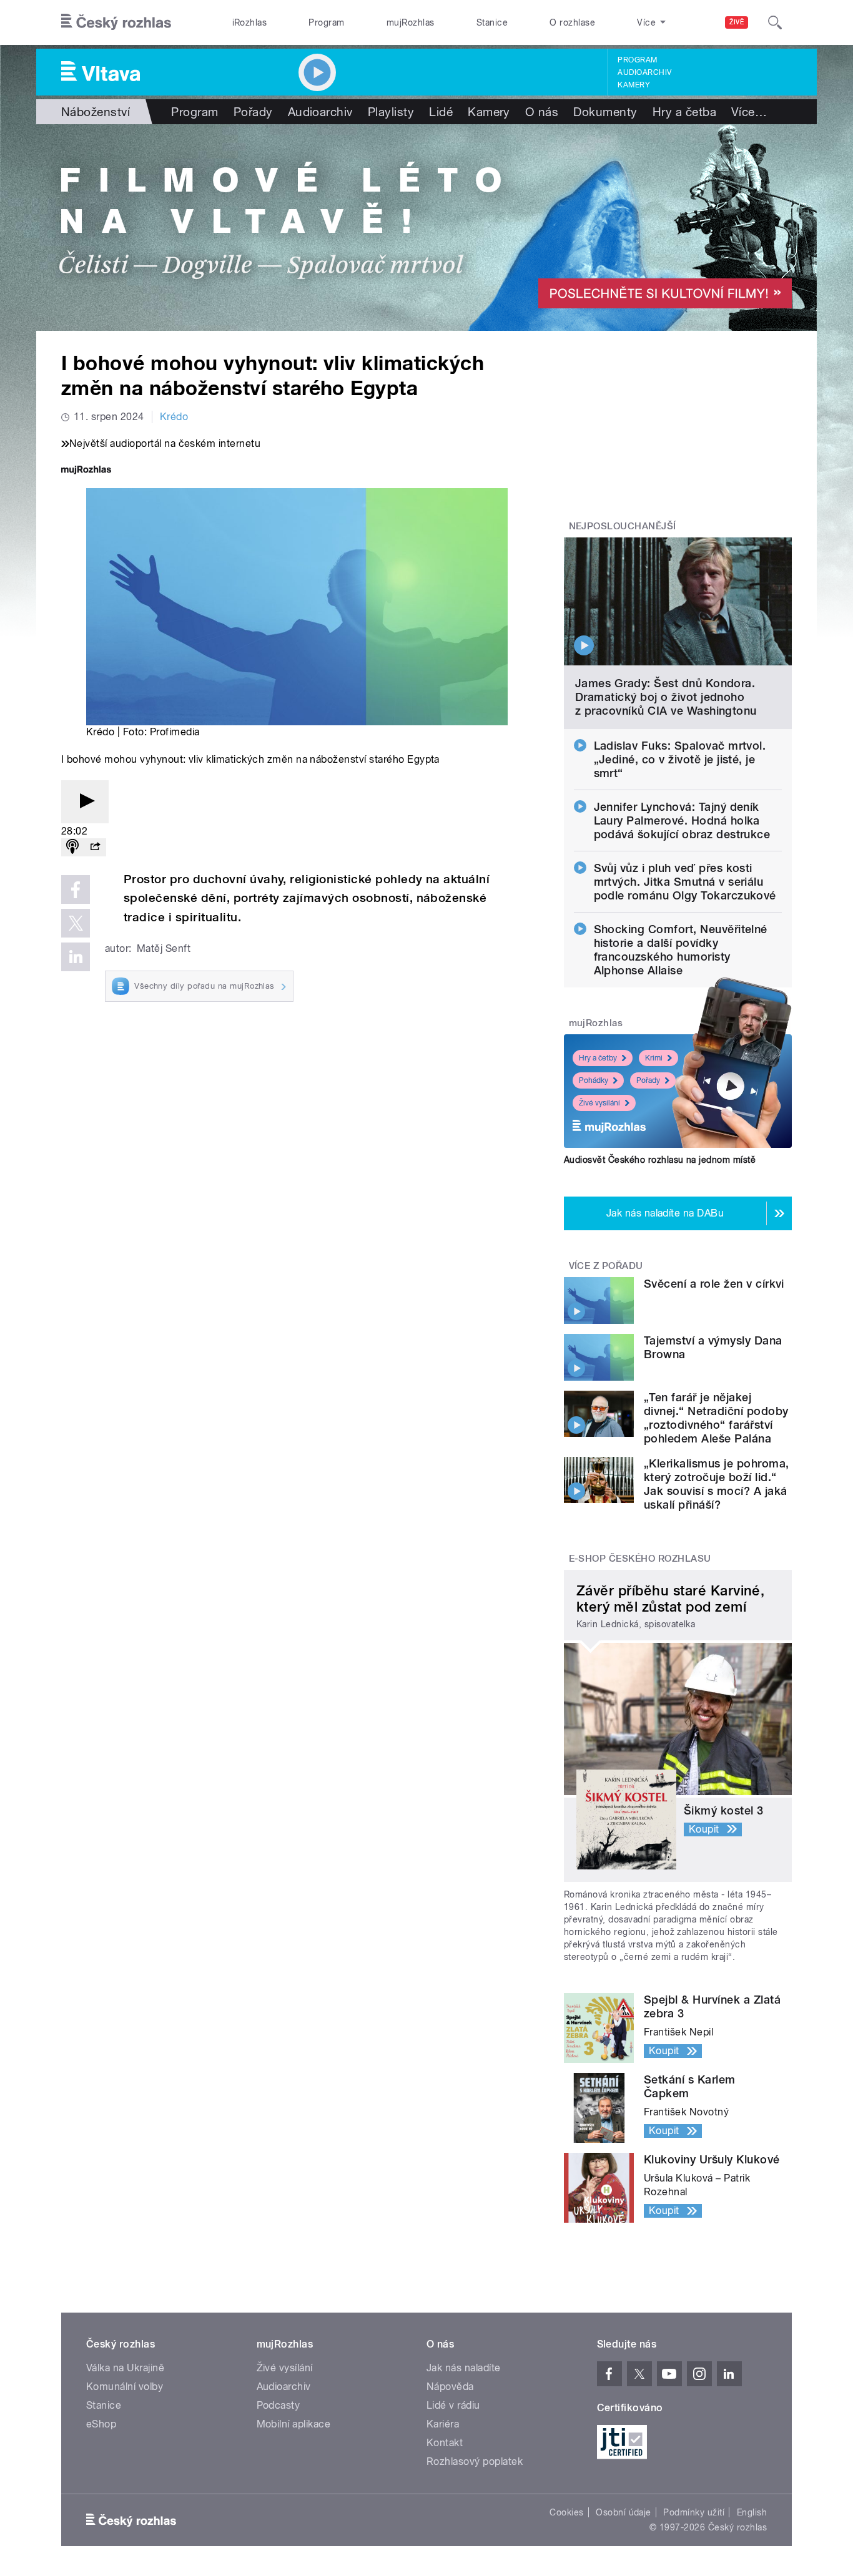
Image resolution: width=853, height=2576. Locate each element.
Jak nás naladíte (464, 2368)
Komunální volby (125, 2387)
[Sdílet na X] (76, 923)
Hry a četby (598, 1058)
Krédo (174, 417)
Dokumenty (605, 112)
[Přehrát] (85, 802)
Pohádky (594, 1080)
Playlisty (391, 112)
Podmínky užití (694, 2512)
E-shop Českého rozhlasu (640, 1559)
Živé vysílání (599, 1103)
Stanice (492, 22)
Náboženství (96, 112)
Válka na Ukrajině (125, 2368)
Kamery (634, 85)
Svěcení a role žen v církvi (714, 1284)
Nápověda (450, 2387)
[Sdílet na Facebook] (76, 889)
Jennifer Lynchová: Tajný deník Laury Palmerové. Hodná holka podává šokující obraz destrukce (682, 820)
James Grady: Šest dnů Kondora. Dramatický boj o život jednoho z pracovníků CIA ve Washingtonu (666, 697)
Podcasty (279, 2405)
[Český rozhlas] (116, 22)
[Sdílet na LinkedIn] (76, 957)
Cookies (566, 2512)
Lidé (441, 112)
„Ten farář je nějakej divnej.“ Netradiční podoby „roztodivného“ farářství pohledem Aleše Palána (716, 1418)
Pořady (253, 112)
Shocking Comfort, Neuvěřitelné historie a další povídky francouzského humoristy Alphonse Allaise (681, 950)
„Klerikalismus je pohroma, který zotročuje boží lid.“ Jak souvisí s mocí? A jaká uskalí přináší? (716, 1484)
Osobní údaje (624, 2512)
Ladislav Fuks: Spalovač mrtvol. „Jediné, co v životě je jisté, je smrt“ (680, 759)
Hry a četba (684, 112)
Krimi (654, 1058)
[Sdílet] (95, 847)
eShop (101, 2424)
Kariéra (443, 2424)
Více (749, 112)
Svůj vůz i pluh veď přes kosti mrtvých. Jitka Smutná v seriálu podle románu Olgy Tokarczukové (685, 882)
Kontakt (445, 2443)
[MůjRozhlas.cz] (86, 471)
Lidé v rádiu (453, 2405)
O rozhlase (572, 22)
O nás (542, 112)
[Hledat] (775, 22)
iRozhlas (250, 22)
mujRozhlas (411, 22)
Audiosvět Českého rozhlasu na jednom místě (660, 1160)
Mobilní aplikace (294, 2424)
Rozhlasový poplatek (475, 2461)
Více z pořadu (606, 1266)
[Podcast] (72, 847)
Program (326, 22)
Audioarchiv (644, 72)
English (752, 2512)
